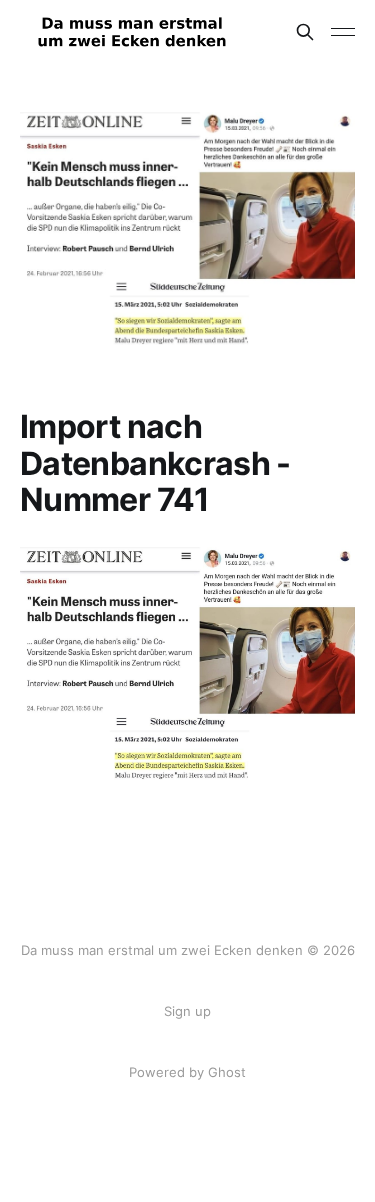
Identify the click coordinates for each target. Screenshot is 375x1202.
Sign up (187, 1011)
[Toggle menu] (343, 32)
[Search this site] (305, 32)
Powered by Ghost (187, 1072)
